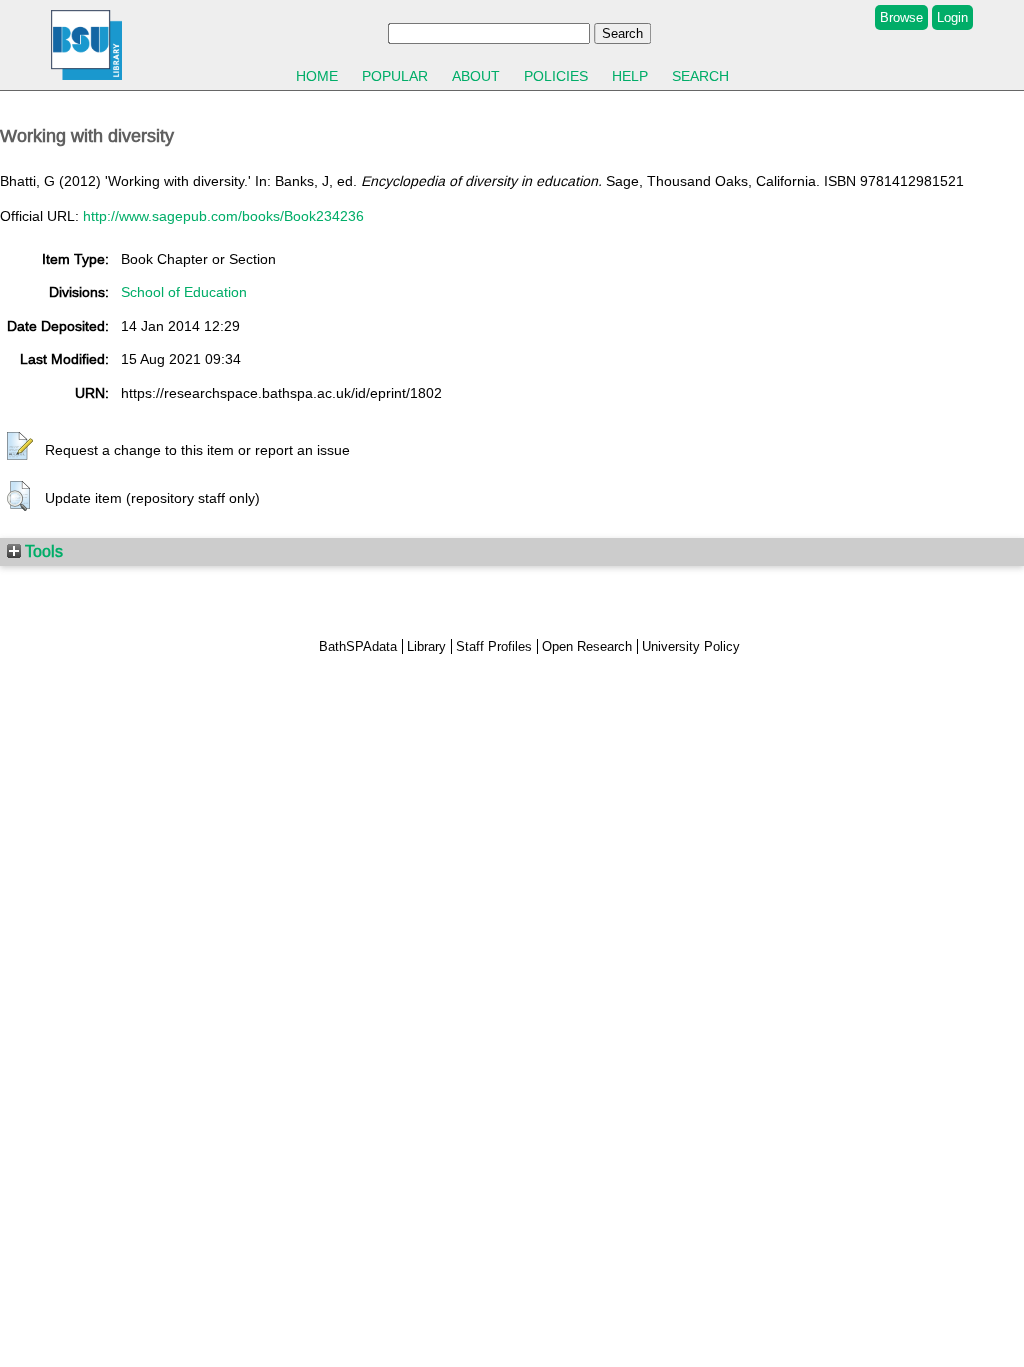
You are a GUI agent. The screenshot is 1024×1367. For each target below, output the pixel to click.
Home (317, 76)
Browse (901, 17)
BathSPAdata (358, 646)
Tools (42, 551)
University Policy (691, 646)
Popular (395, 76)
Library (426, 646)
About (476, 76)
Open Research (587, 646)
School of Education (184, 292)
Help (630, 76)
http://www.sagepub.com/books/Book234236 (223, 216)
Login (952, 17)
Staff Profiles (494, 646)
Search (700, 76)
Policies (556, 76)
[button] (20, 447)
